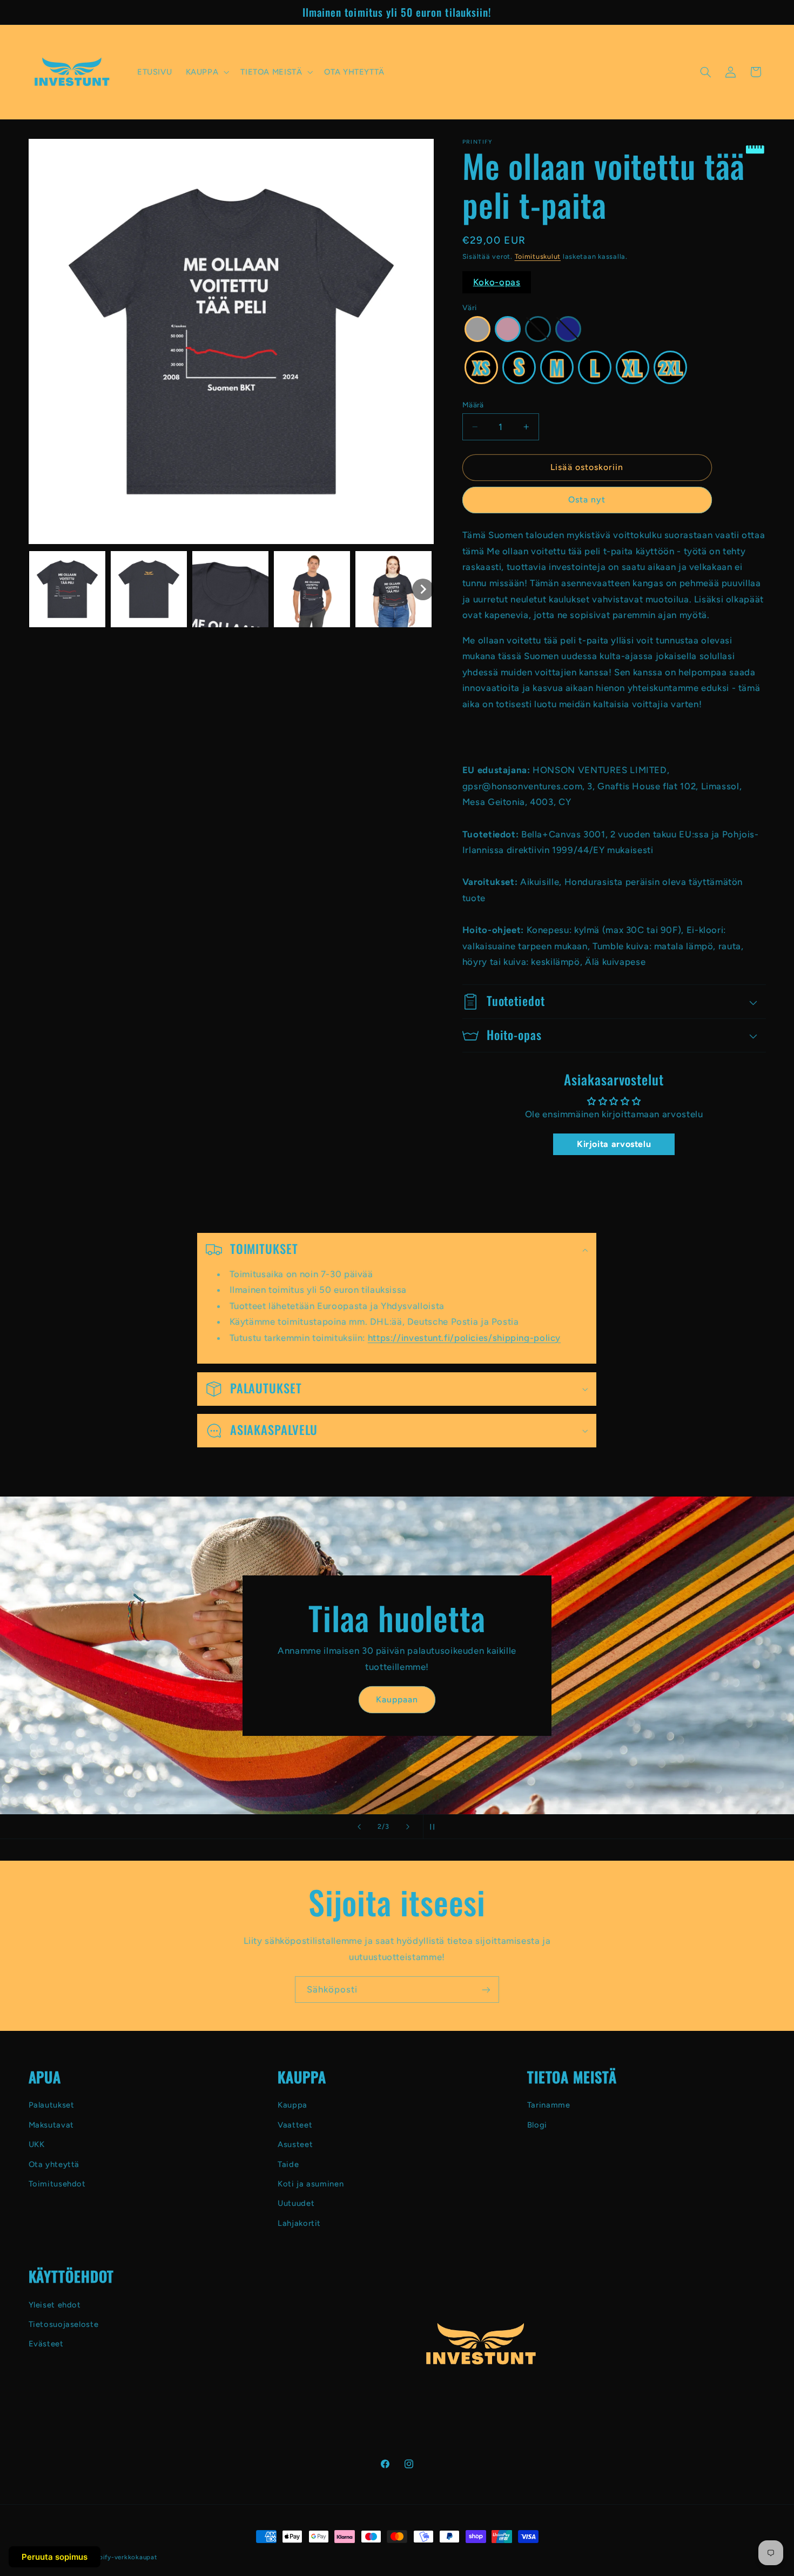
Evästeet (46, 2344)
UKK (37, 2144)
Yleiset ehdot (55, 2305)
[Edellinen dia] (359, 1827)
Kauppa (292, 2105)
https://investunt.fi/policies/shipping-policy (464, 1338)
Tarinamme (549, 2105)
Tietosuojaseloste (64, 2324)
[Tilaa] (486, 1990)
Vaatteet (295, 2125)
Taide (288, 2164)
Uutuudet (296, 2203)
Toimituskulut (538, 256)
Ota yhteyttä (54, 2164)
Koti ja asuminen (311, 2184)
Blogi (537, 2125)
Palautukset (52, 2105)
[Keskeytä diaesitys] (435, 1827)
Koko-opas (497, 282)
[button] (206, 72)
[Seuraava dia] (408, 1827)
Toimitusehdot (57, 2184)
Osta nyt (587, 499)
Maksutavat (51, 2125)
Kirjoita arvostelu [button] (614, 1144)
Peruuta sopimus (55, 2557)
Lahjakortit (299, 2223)
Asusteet (295, 2144)
